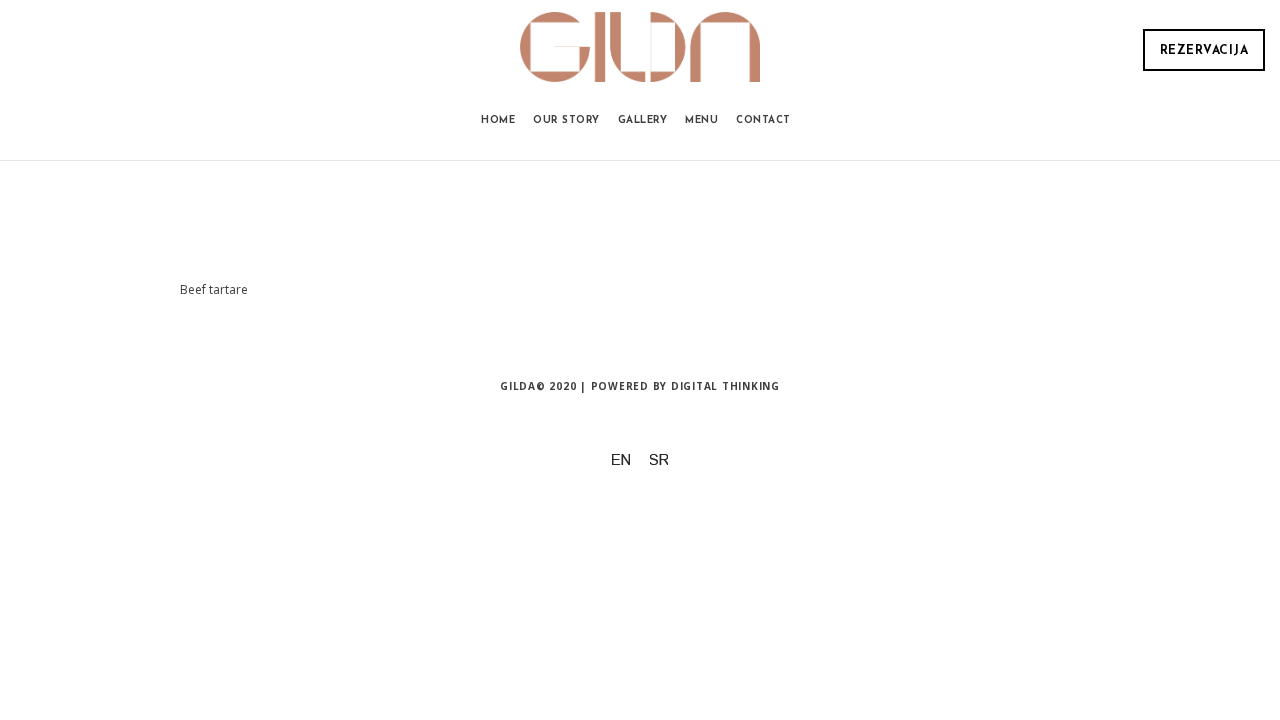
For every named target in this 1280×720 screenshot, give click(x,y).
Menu (701, 120)
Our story (566, 120)
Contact (763, 120)
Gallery (643, 120)
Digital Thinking (725, 386)
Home (498, 120)
